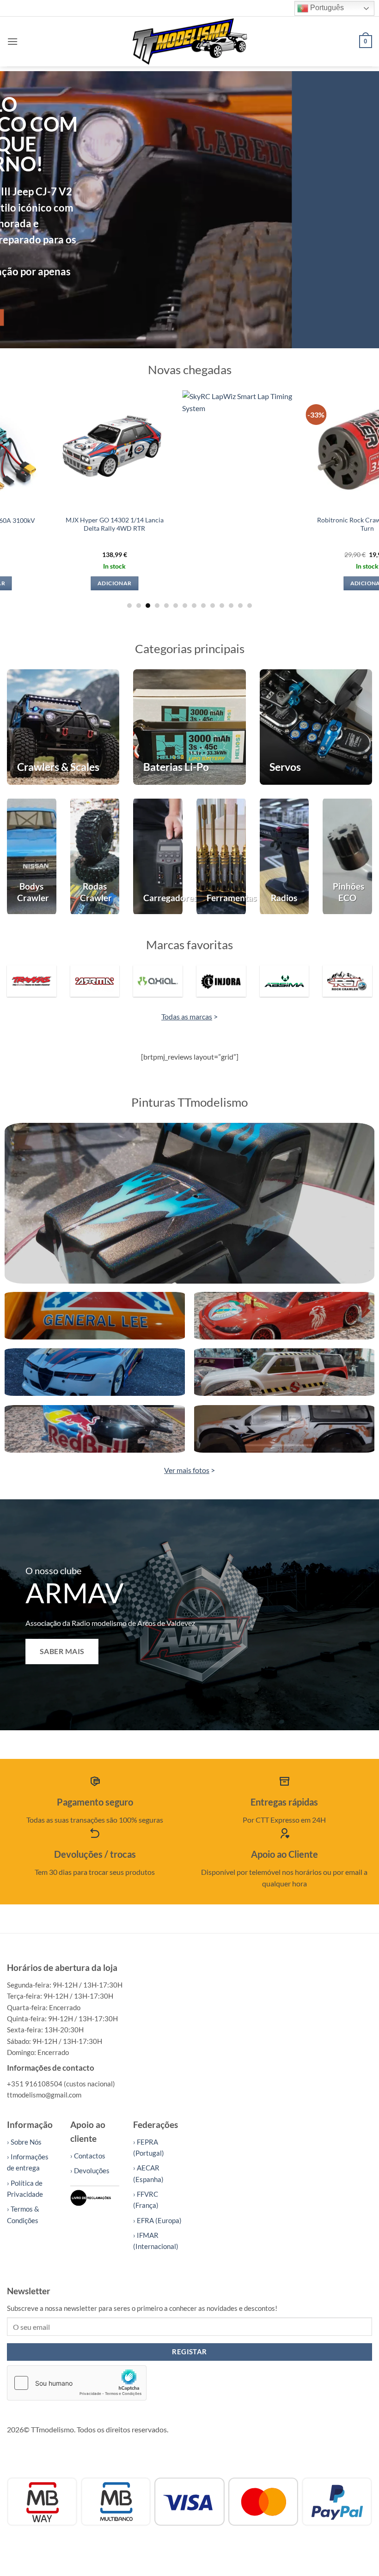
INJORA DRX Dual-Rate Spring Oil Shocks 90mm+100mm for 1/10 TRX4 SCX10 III (321, 528)
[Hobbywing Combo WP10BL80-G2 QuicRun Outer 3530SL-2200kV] (68, 449)
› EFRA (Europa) (157, 2220)
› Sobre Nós (24, 2142)
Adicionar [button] (68, 583)
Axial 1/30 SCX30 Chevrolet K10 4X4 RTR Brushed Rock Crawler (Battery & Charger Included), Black (195, 528)
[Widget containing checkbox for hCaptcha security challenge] (77, 2383)
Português (326, 8)
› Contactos (88, 2156)
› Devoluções (90, 2170)
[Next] (360, 210)
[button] (12, 41)
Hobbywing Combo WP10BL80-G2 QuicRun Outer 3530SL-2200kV (68, 524)
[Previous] (19, 210)
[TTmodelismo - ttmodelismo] (190, 41)
